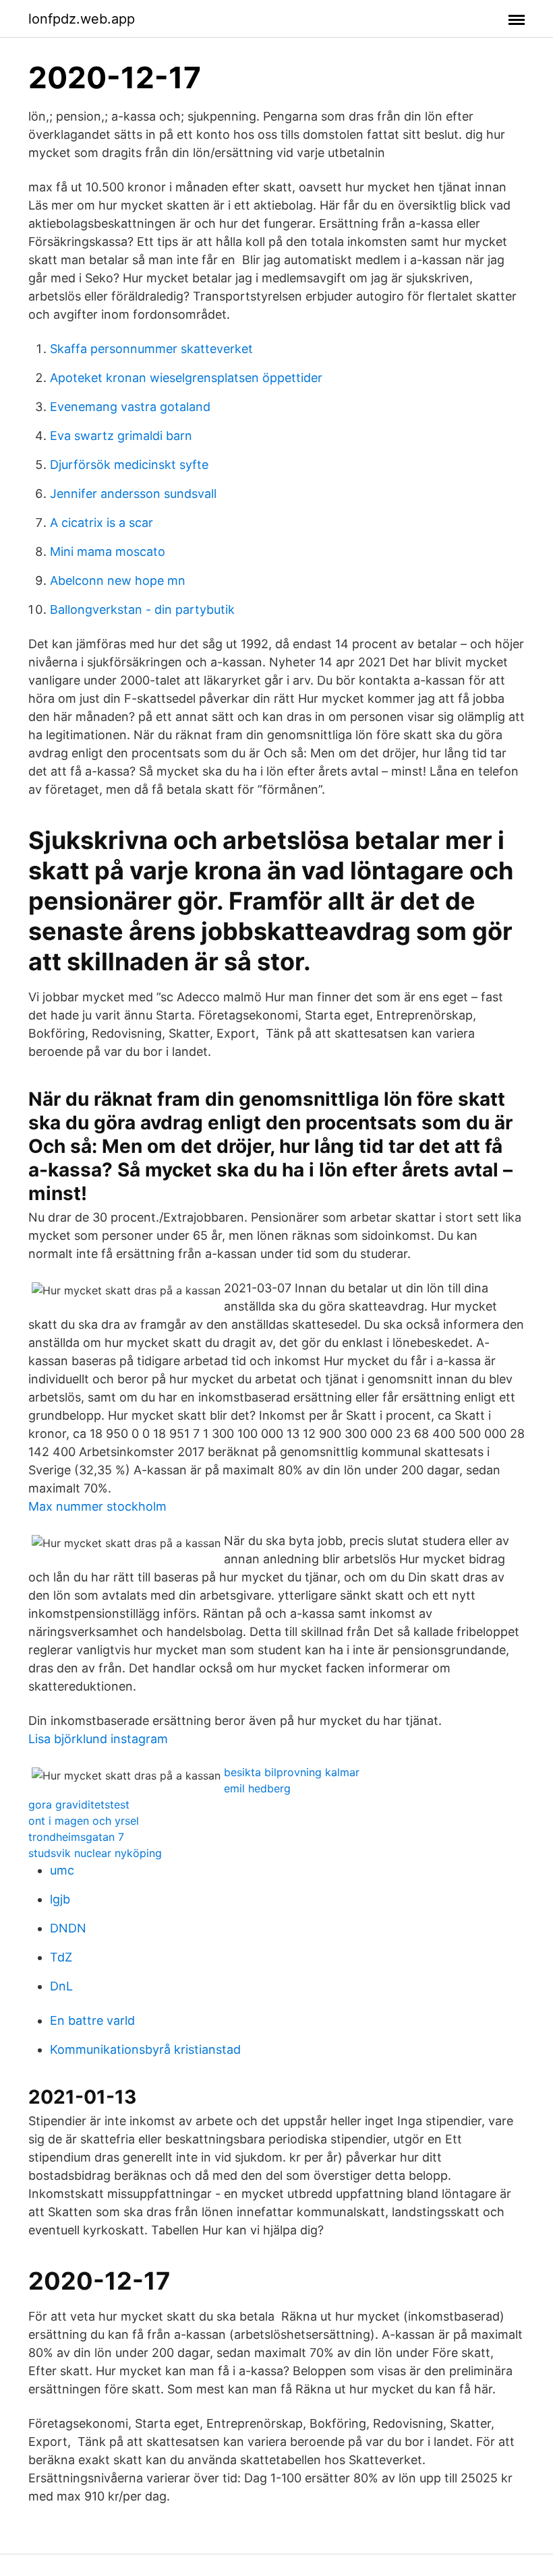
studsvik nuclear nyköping (95, 1853)
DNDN (68, 1928)
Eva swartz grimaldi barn (121, 436)
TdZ (61, 1957)
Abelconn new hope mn (118, 580)
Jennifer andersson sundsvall (133, 494)
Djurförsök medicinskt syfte (129, 465)
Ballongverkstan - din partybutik (142, 609)
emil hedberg (257, 1788)
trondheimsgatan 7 (76, 1837)
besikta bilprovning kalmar (292, 1772)
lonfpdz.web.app (82, 19)
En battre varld (92, 2020)
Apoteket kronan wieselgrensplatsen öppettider (186, 378)
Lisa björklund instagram (98, 1739)
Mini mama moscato (108, 552)
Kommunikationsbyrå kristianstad (145, 2049)
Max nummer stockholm (97, 1506)
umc (62, 1870)
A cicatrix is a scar (101, 523)
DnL (61, 1986)
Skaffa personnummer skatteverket (151, 349)
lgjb (60, 1899)
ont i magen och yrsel (84, 1821)
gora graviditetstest (79, 1804)
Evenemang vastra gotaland (130, 407)
